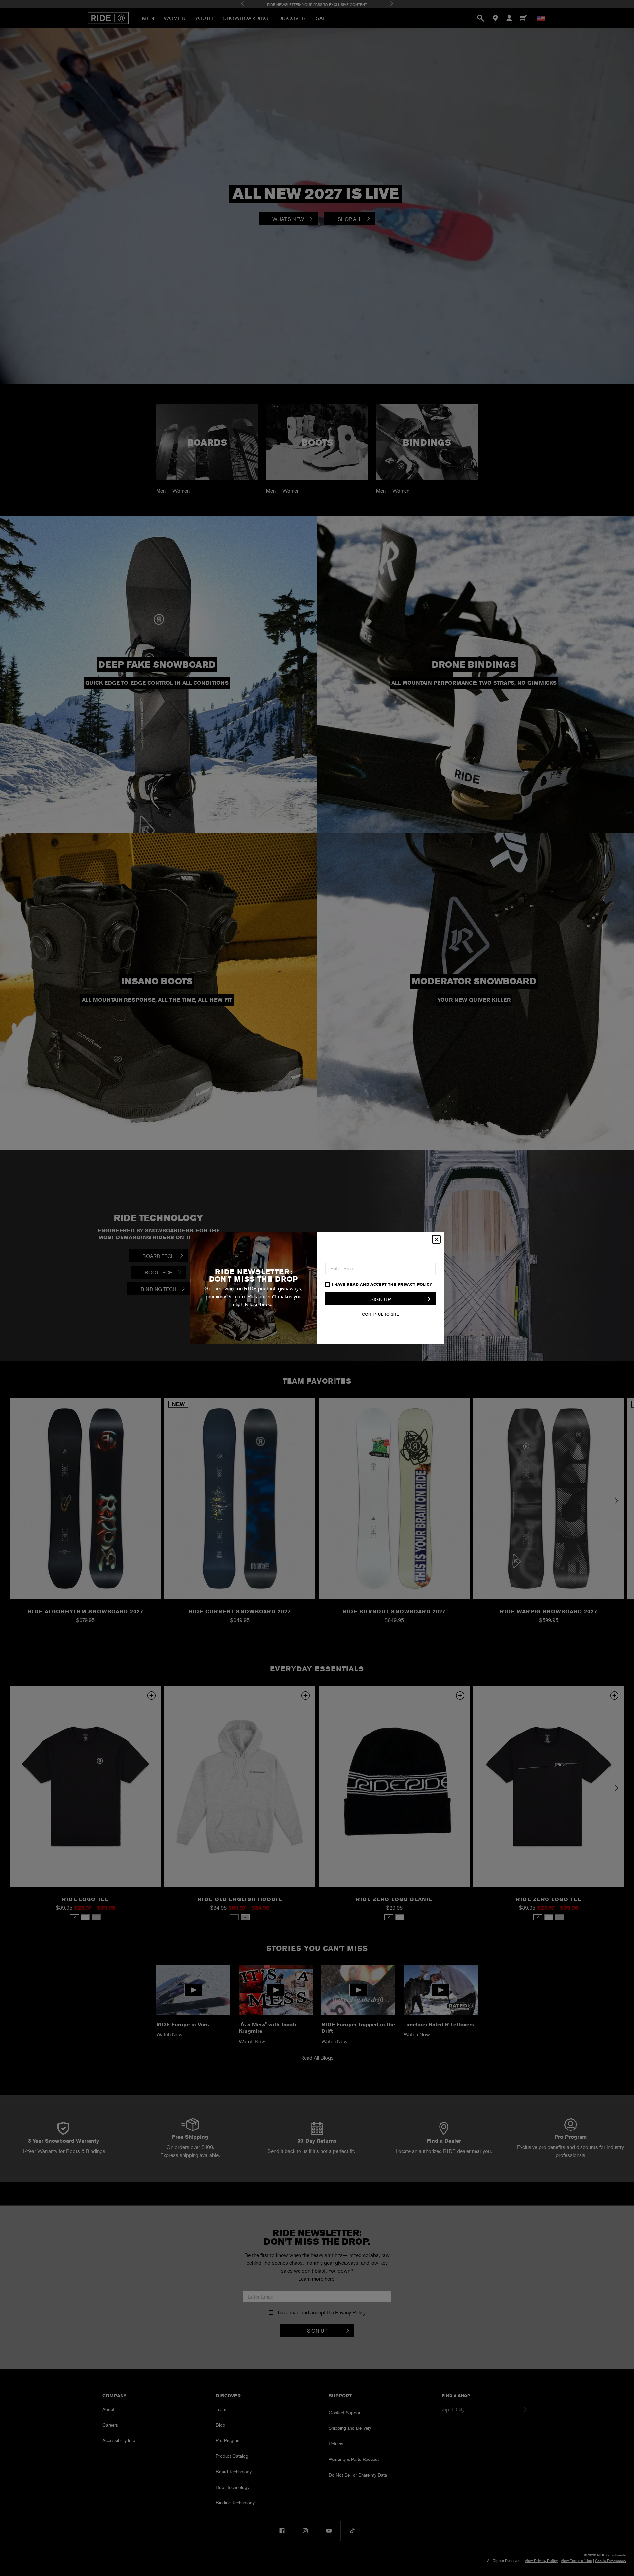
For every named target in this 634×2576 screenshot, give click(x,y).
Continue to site (380, 1314)
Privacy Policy (415, 1284)
